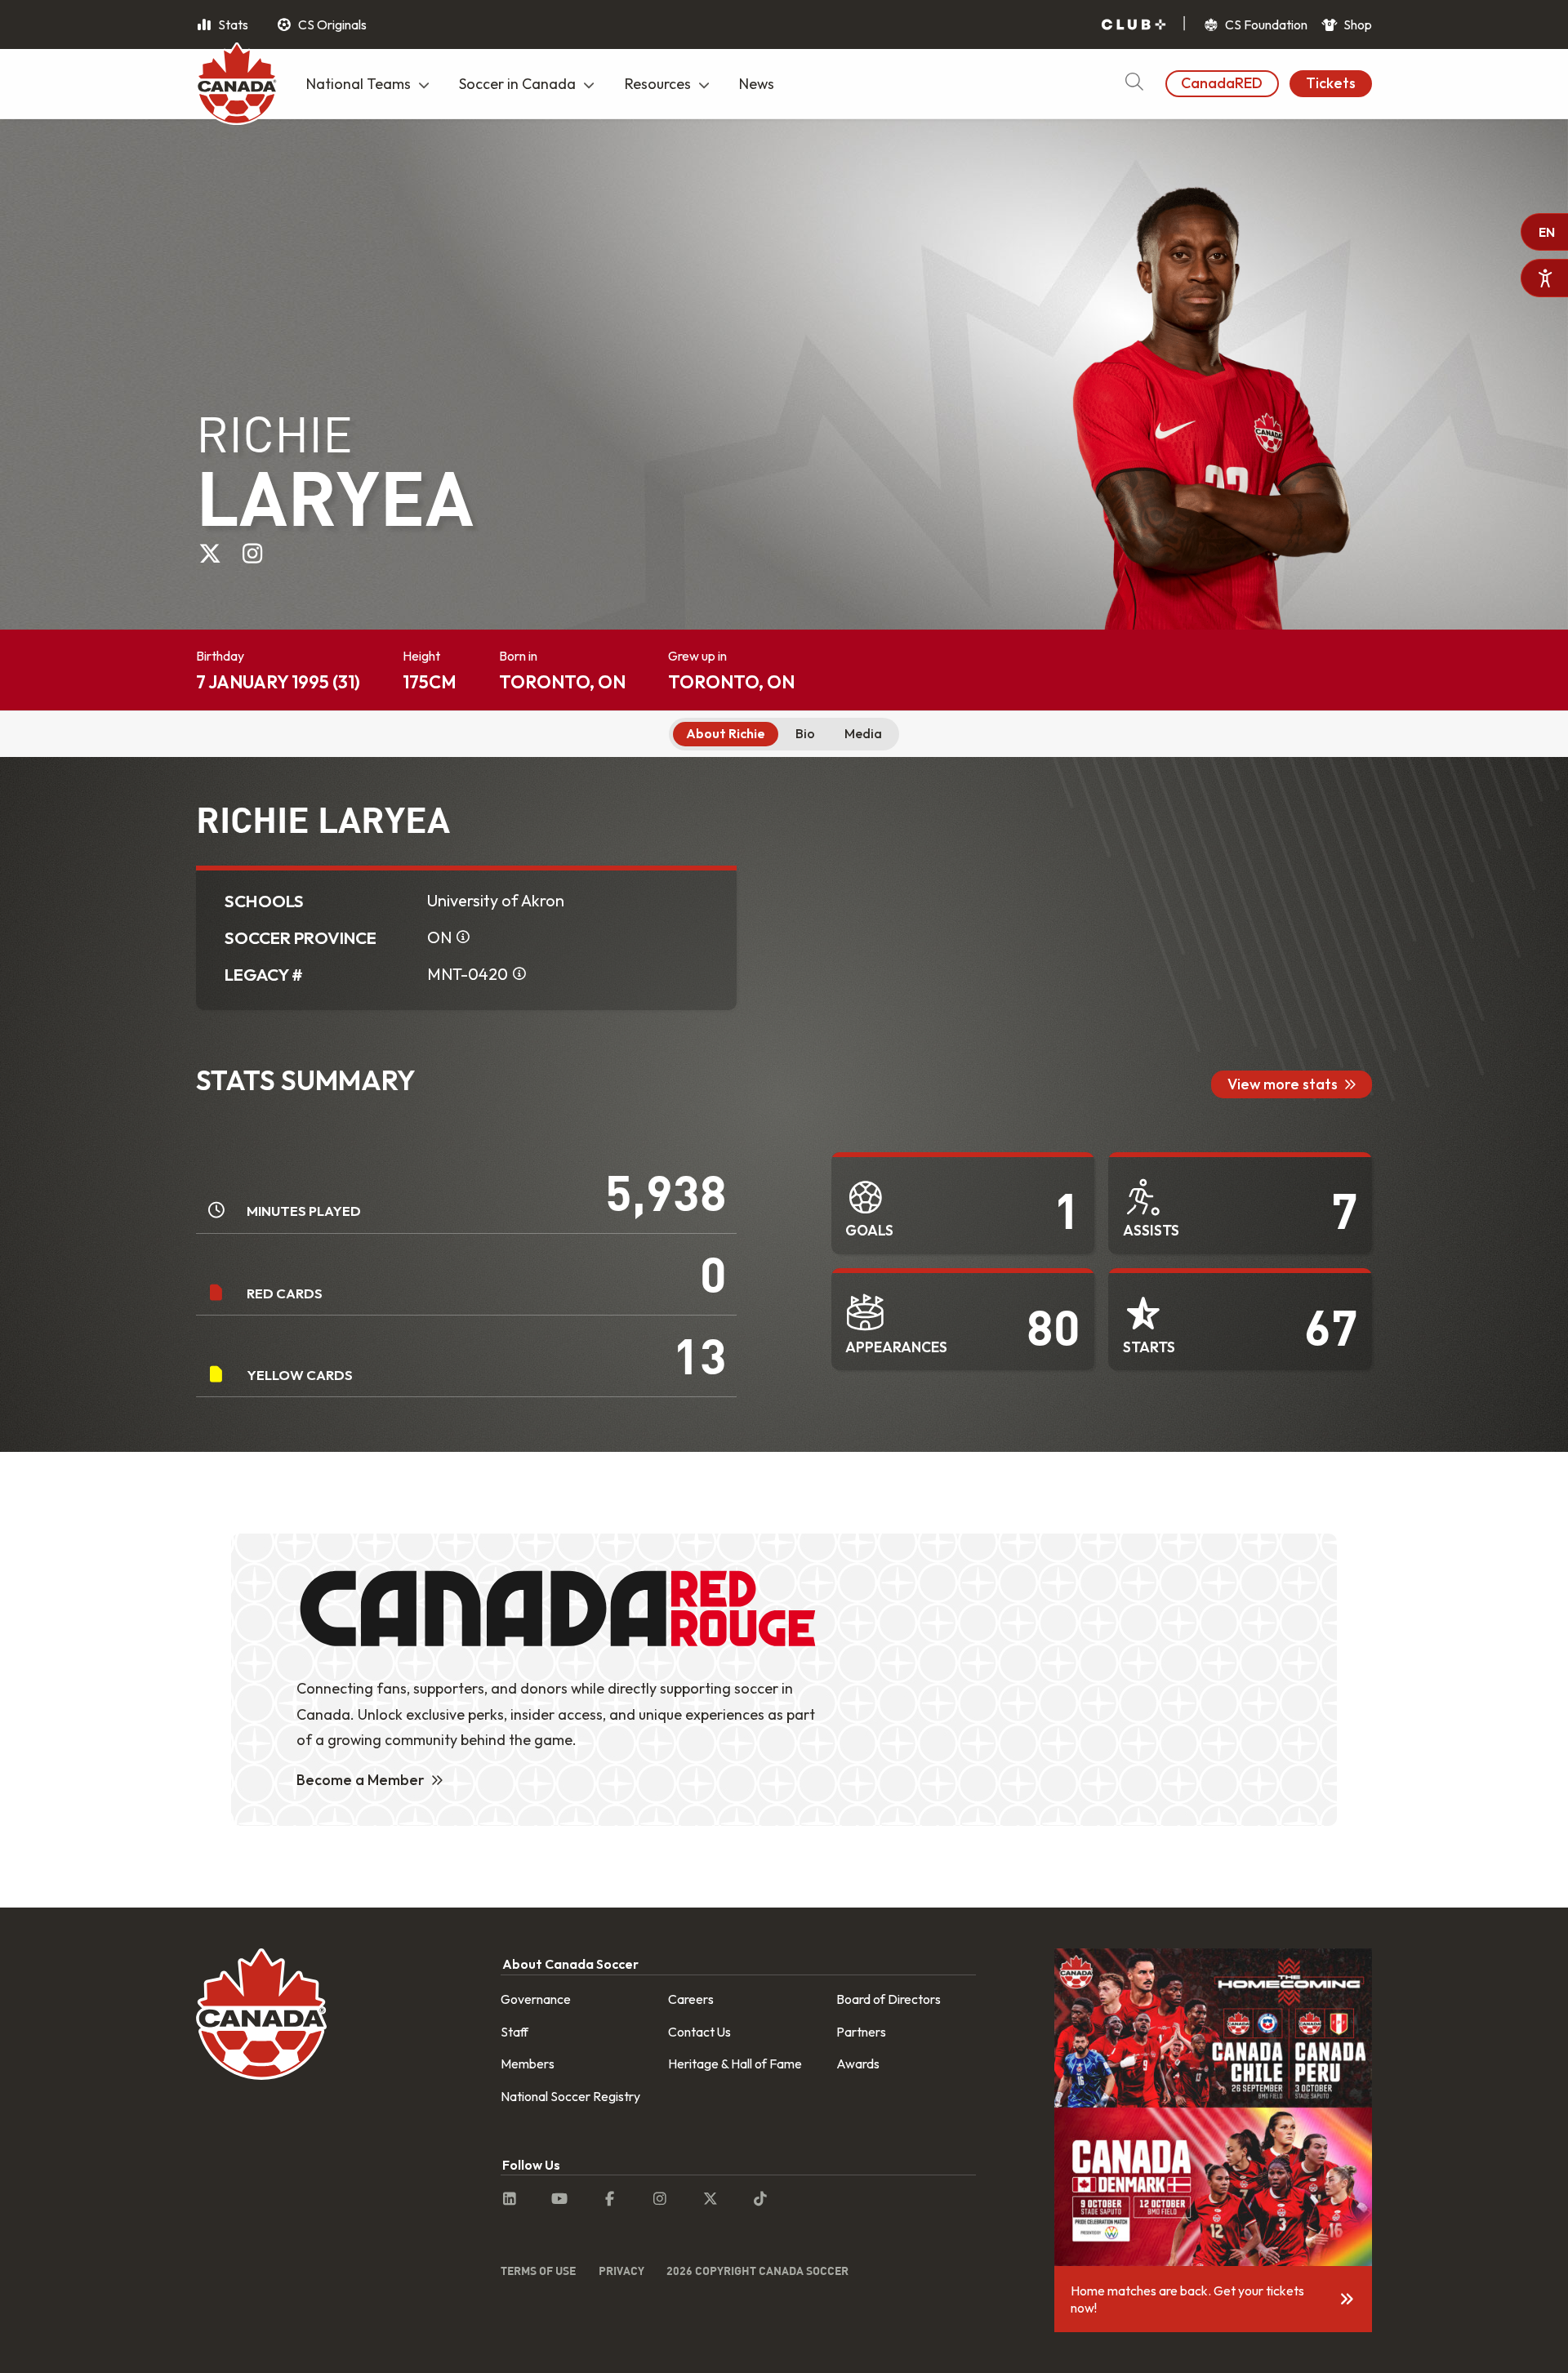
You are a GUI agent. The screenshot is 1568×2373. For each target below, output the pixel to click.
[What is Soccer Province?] (463, 937)
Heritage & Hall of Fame (735, 2064)
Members (528, 2064)
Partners (861, 2032)
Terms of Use (538, 2271)
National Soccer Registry (570, 2096)
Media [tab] (863, 733)
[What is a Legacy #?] (519, 974)
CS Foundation (1265, 24)
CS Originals (331, 24)
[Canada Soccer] (237, 86)
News (757, 84)
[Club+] (1134, 25)
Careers (691, 1999)
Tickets (1331, 83)
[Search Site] (1134, 84)
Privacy (621, 2271)
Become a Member (361, 1780)
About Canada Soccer (570, 1964)
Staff (514, 2032)
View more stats (1283, 1084)
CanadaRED (1222, 83)
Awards (858, 2064)
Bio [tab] (805, 733)
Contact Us (699, 2032)
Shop (1356, 24)
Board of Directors (889, 1999)
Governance (536, 1999)
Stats (232, 24)
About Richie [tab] (726, 733)
